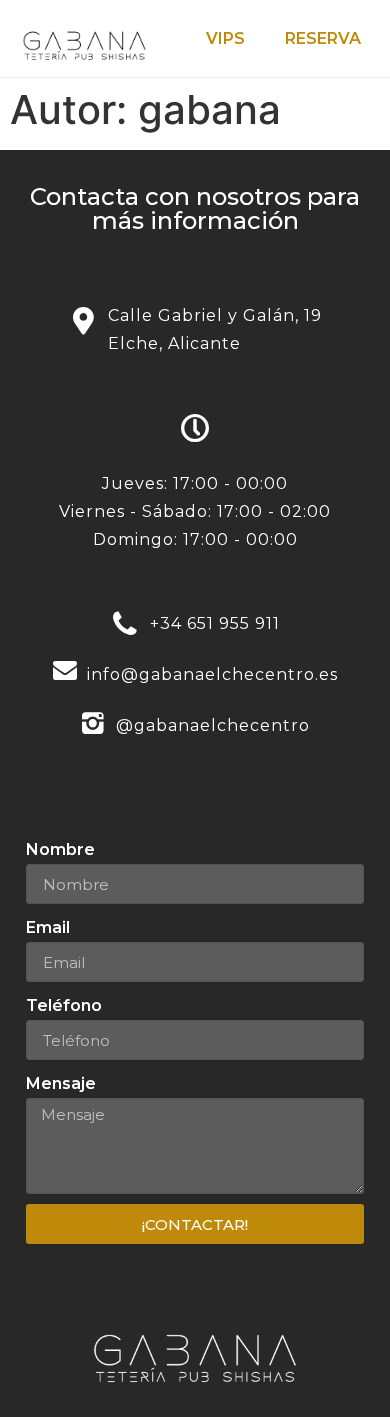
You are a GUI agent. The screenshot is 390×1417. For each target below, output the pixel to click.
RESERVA (323, 38)
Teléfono (64, 1005)
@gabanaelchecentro (213, 725)
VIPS (225, 38)
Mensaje (61, 1083)
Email (48, 927)
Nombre (60, 849)
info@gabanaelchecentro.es (212, 674)
